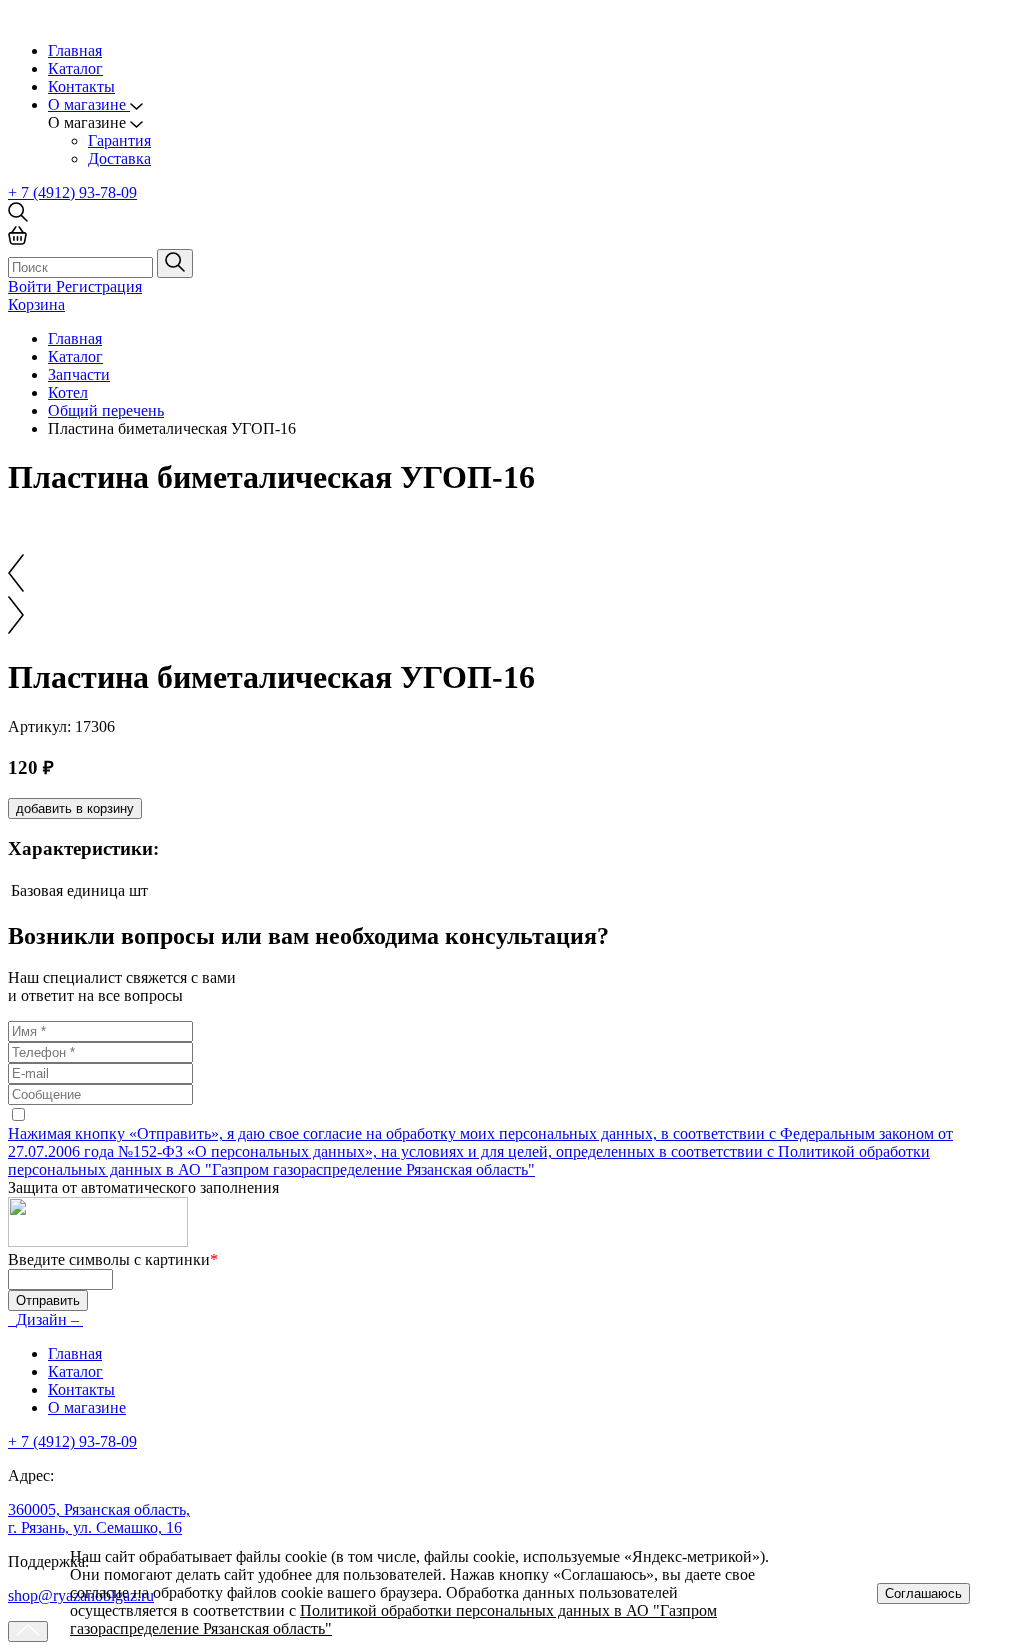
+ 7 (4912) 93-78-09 (72, 192)
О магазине (87, 1407)
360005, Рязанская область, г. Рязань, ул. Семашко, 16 (99, 1518)
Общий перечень (106, 410)
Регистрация (99, 286)
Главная (75, 50)
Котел (68, 392)
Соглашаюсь (923, 1593)
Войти (32, 286)
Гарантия (119, 140)
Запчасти (79, 374)
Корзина (36, 304)
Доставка (119, 158)
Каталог (75, 68)
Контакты (81, 86)
